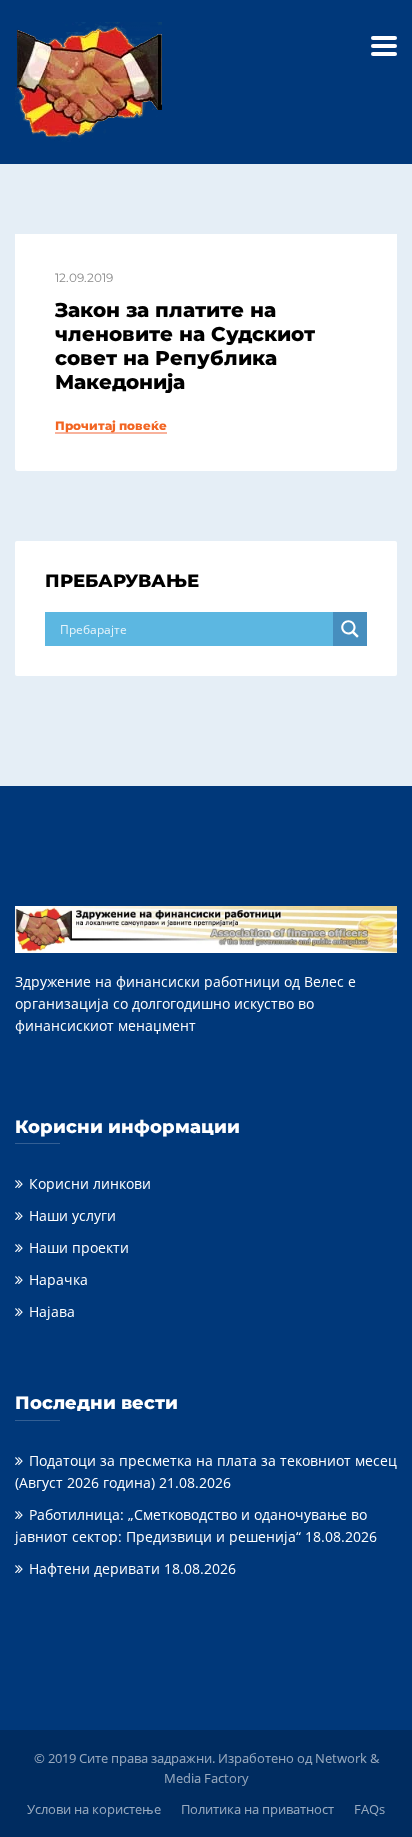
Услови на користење (94, 1809)
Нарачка (58, 1279)
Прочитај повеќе (111, 426)
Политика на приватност (257, 1809)
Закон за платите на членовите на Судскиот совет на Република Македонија (185, 346)
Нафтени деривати (94, 1568)
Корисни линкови (90, 1183)
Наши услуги (72, 1215)
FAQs (369, 1809)
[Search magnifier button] (350, 629)
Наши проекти (79, 1247)
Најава (52, 1311)
